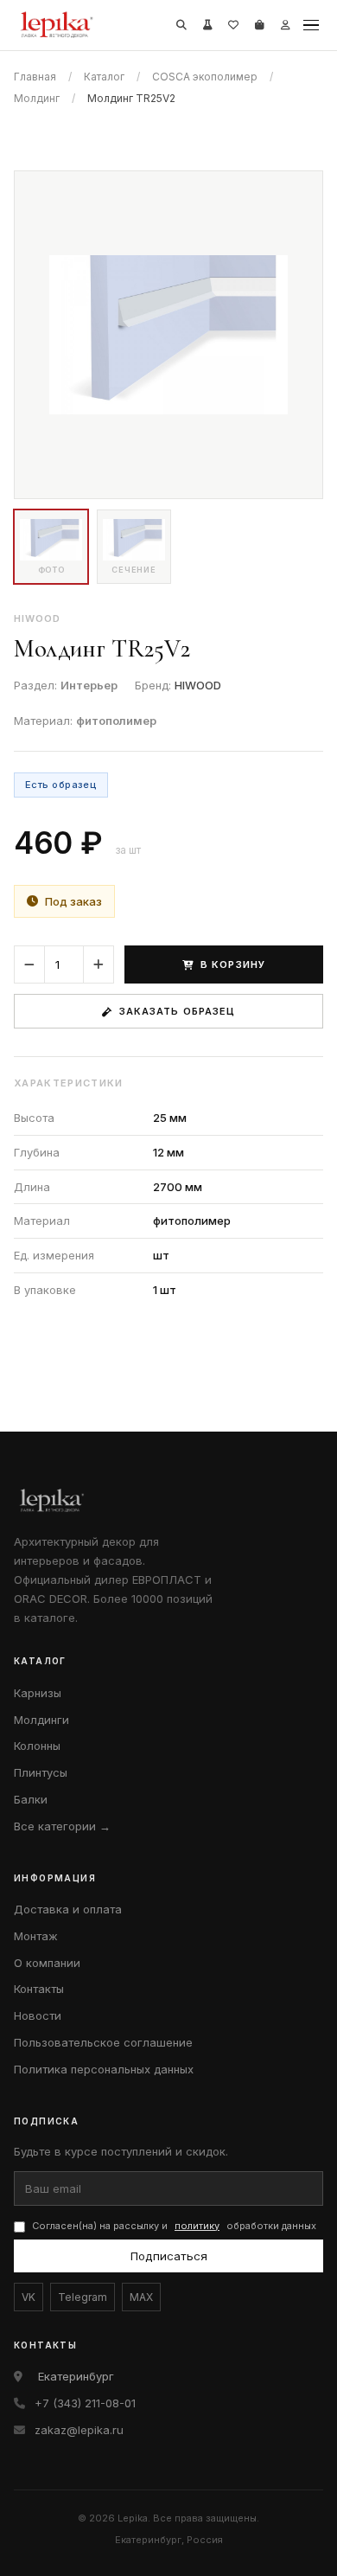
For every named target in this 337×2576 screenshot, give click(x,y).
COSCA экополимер (205, 77)
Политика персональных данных (104, 2069)
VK (29, 2297)
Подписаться (169, 2256)
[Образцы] (207, 25)
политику (197, 2226)
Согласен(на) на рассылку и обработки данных (174, 2226)
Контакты (39, 1989)
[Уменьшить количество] (29, 964)
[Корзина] (259, 25)
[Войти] (285, 25)
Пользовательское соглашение (103, 2042)
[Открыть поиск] (181, 25)
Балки (31, 1799)
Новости (38, 2015)
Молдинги (41, 1720)
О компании (47, 1963)
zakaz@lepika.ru (79, 2430)
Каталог (104, 77)
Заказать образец (178, 1011)
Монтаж (36, 1936)
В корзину (233, 964)
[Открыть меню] (311, 25)
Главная (35, 77)
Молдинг (37, 98)
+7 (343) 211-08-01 (85, 2403)
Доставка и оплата (68, 1909)
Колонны (37, 1746)
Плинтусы (41, 1772)
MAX (141, 2297)
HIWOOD (198, 685)
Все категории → (62, 1826)
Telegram (83, 2297)
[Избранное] (233, 25)
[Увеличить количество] (99, 964)
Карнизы (38, 1693)
